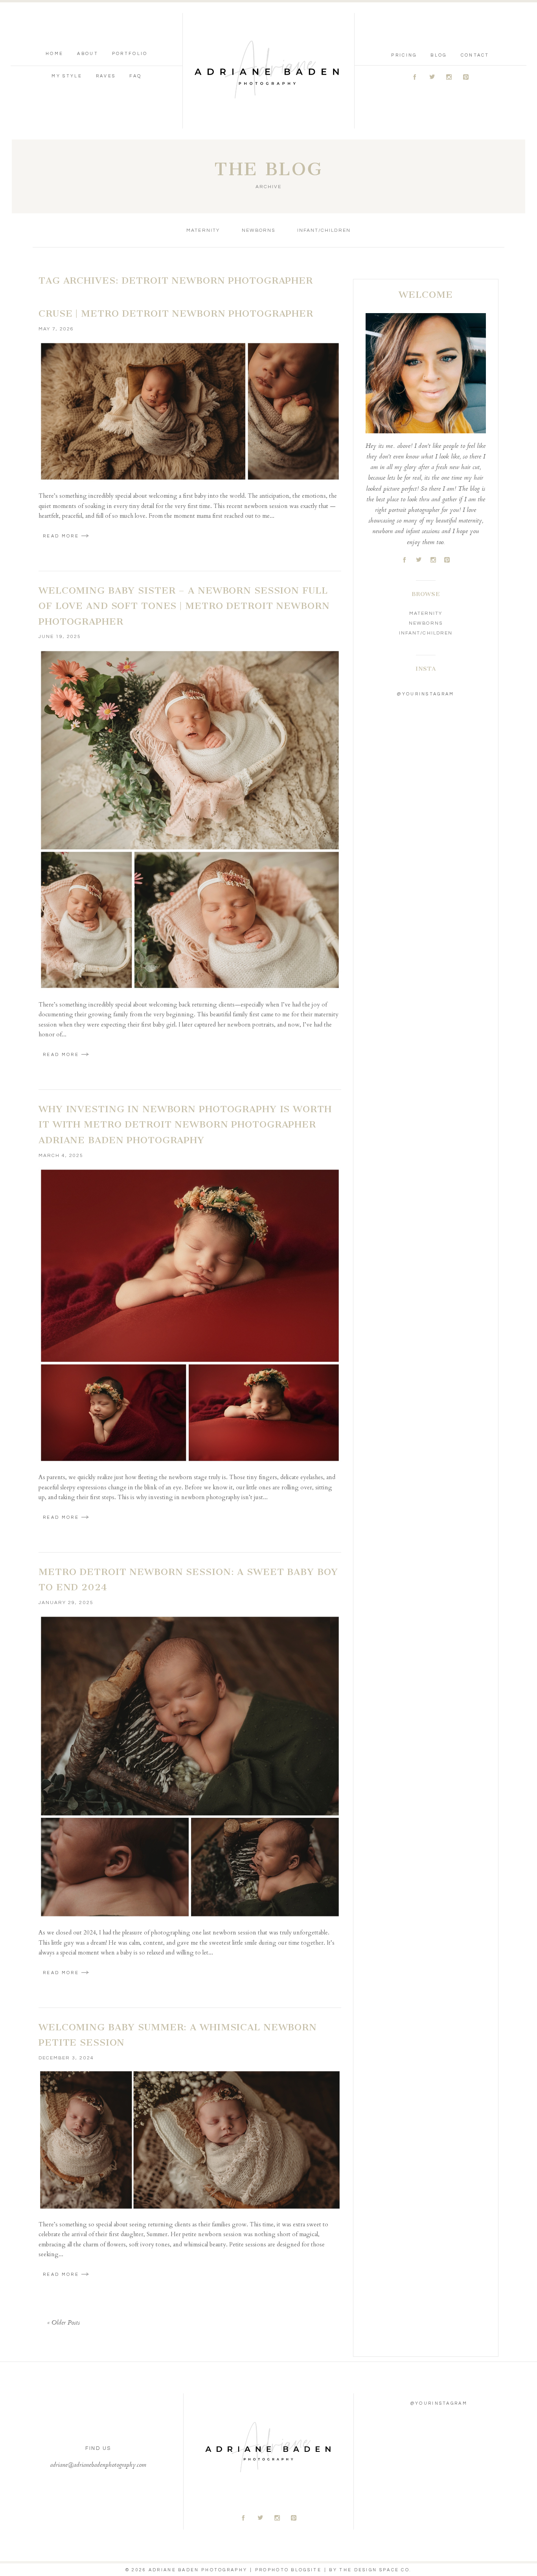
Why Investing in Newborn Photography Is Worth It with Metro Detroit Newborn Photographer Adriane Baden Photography (185, 1125)
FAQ (135, 76)
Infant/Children (324, 230)
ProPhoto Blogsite (288, 2570)
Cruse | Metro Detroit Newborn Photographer (176, 314)
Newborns (258, 230)
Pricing (404, 55)
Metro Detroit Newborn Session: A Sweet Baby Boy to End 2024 (188, 1580)
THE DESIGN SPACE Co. (375, 2570)
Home (54, 54)
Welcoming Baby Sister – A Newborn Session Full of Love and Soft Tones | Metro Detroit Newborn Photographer (184, 606)
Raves (106, 76)
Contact (475, 55)
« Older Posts (63, 2323)
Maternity (203, 230)
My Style (67, 76)
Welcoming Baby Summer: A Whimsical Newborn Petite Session (178, 2035)
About (88, 54)
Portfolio (130, 54)
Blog (439, 55)
